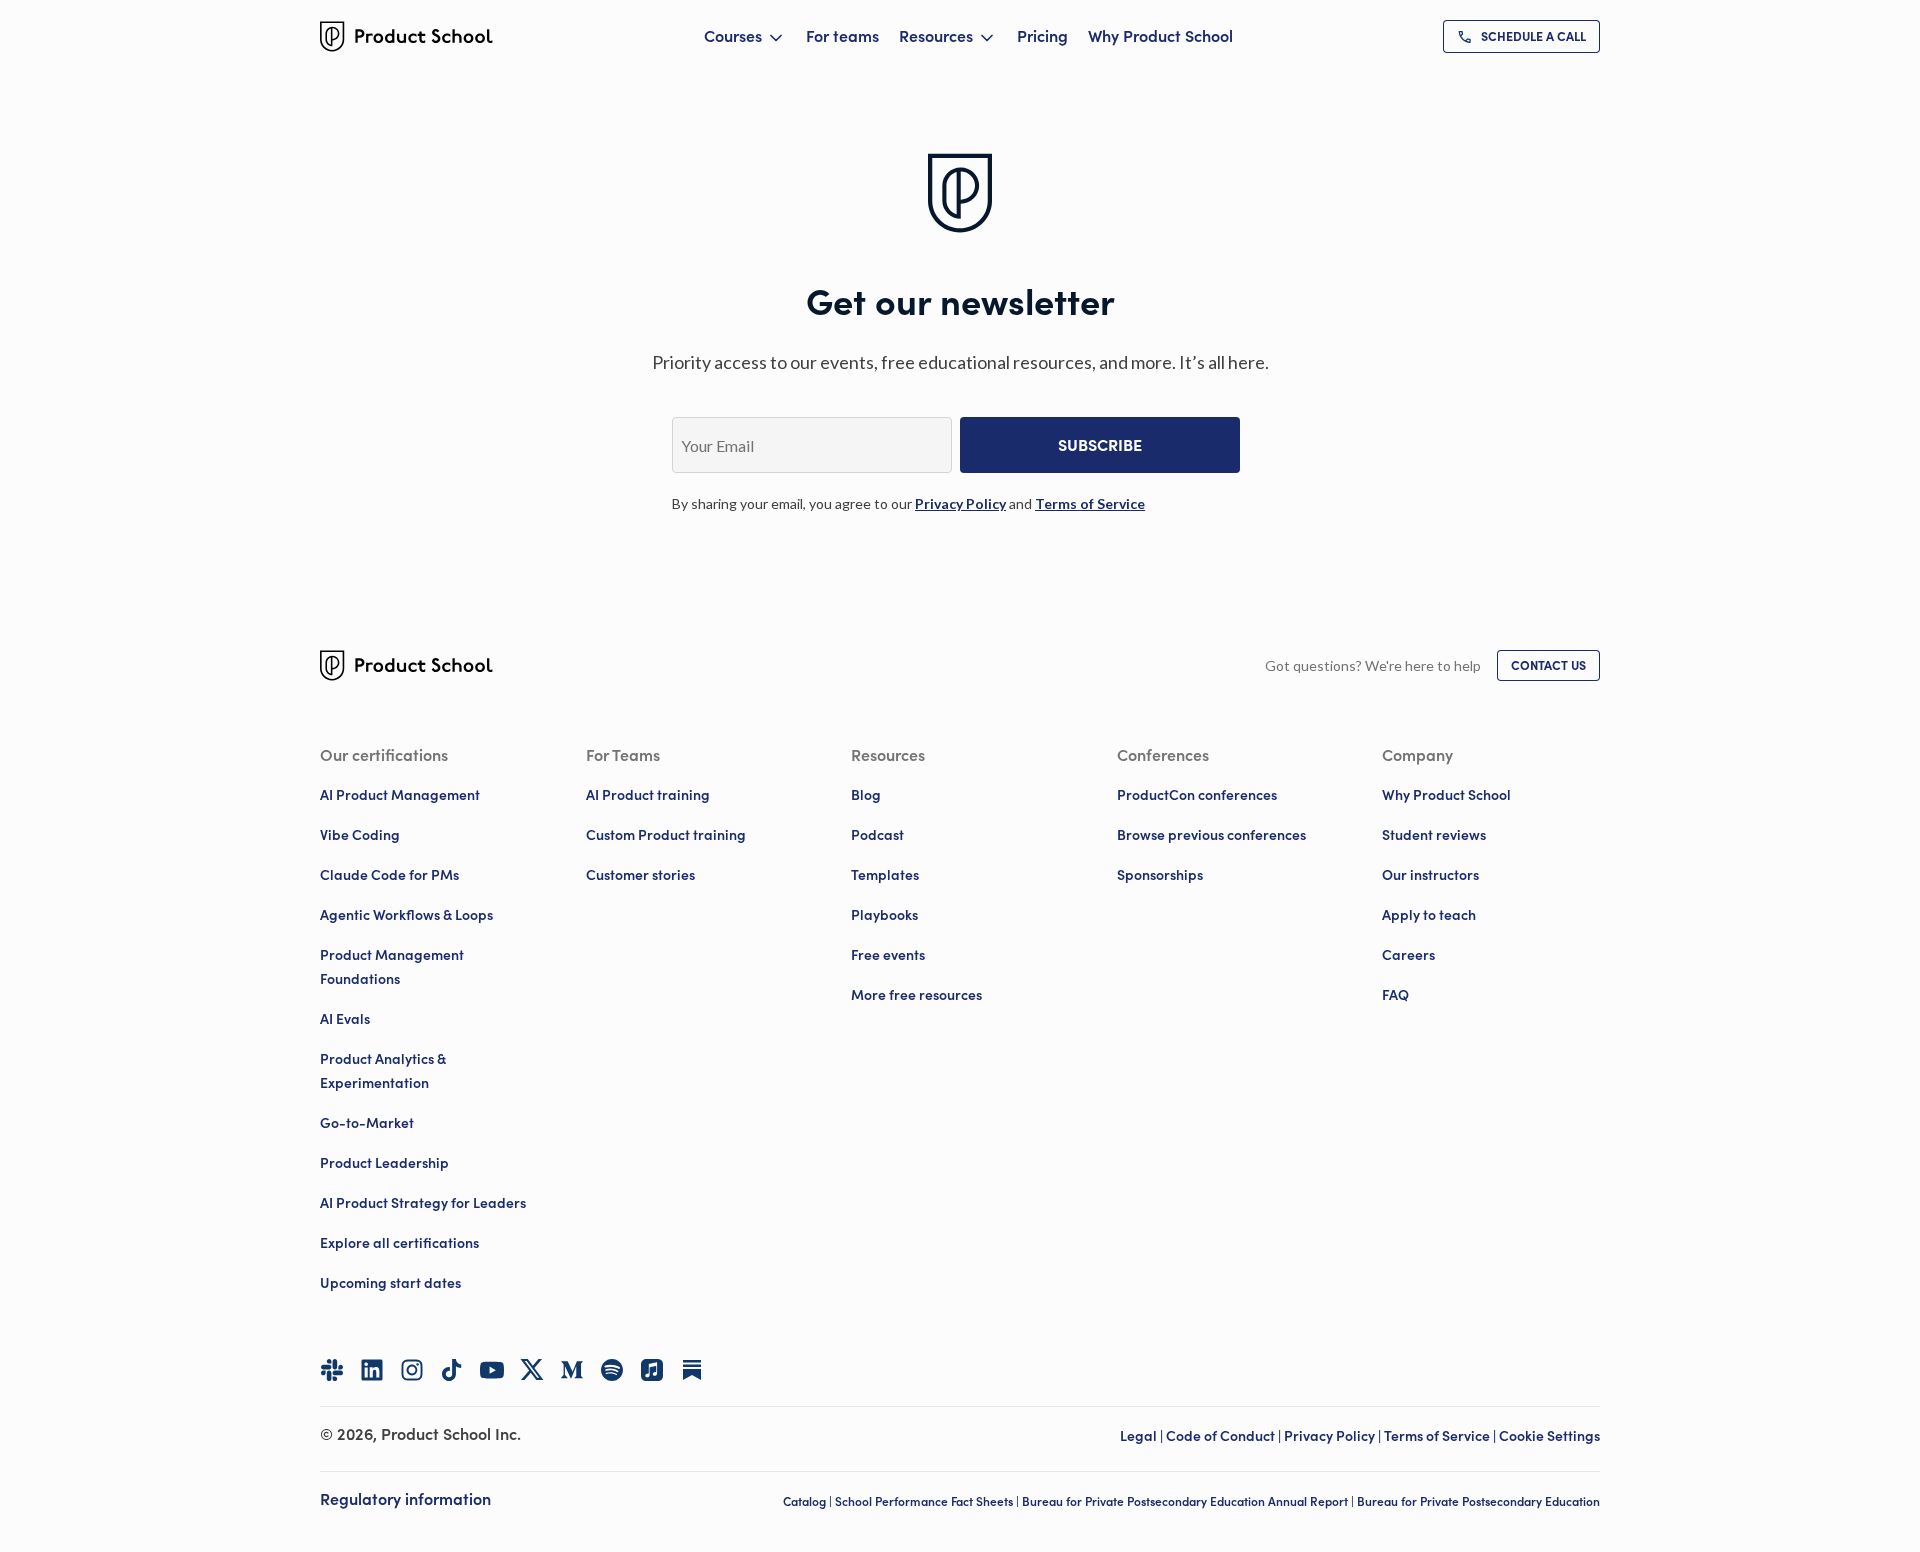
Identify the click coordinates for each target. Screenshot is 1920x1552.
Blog (866, 795)
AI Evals (345, 1019)
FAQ (1395, 995)
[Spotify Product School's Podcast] (612, 1370)
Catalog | (809, 1501)
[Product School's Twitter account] (532, 1369)
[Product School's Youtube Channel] (492, 1370)
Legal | (1143, 1436)
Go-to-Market (367, 1123)
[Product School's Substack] (692, 1370)
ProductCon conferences (1197, 795)
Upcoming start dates (390, 1283)
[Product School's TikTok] (452, 1370)
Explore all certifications (399, 1243)
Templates (885, 875)
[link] (1521, 36)
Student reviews (1434, 835)
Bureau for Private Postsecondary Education (1478, 1501)
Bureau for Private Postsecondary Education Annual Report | (1189, 1501)
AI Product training (648, 795)
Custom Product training (666, 835)
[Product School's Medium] (572, 1370)
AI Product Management (400, 795)
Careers (1408, 955)
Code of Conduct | (1225, 1436)
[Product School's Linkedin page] (372, 1370)
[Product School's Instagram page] (412, 1370)
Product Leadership (384, 1163)
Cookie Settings (1549, 1436)
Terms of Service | (1441, 1436)
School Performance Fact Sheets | (928, 1501)
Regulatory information (405, 1499)
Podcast (877, 835)
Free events (888, 955)
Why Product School (1160, 36)
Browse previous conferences (1211, 835)
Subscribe (1100, 445)
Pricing (1042, 36)
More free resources (916, 995)
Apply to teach (1429, 915)
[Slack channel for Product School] (332, 1370)
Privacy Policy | (1334, 1436)
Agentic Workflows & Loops (406, 915)
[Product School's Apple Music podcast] (652, 1370)
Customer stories (640, 875)
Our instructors (1430, 875)
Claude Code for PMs (389, 875)
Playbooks (884, 915)
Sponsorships (1160, 875)
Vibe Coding (360, 835)
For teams (842, 36)
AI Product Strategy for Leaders (423, 1203)
